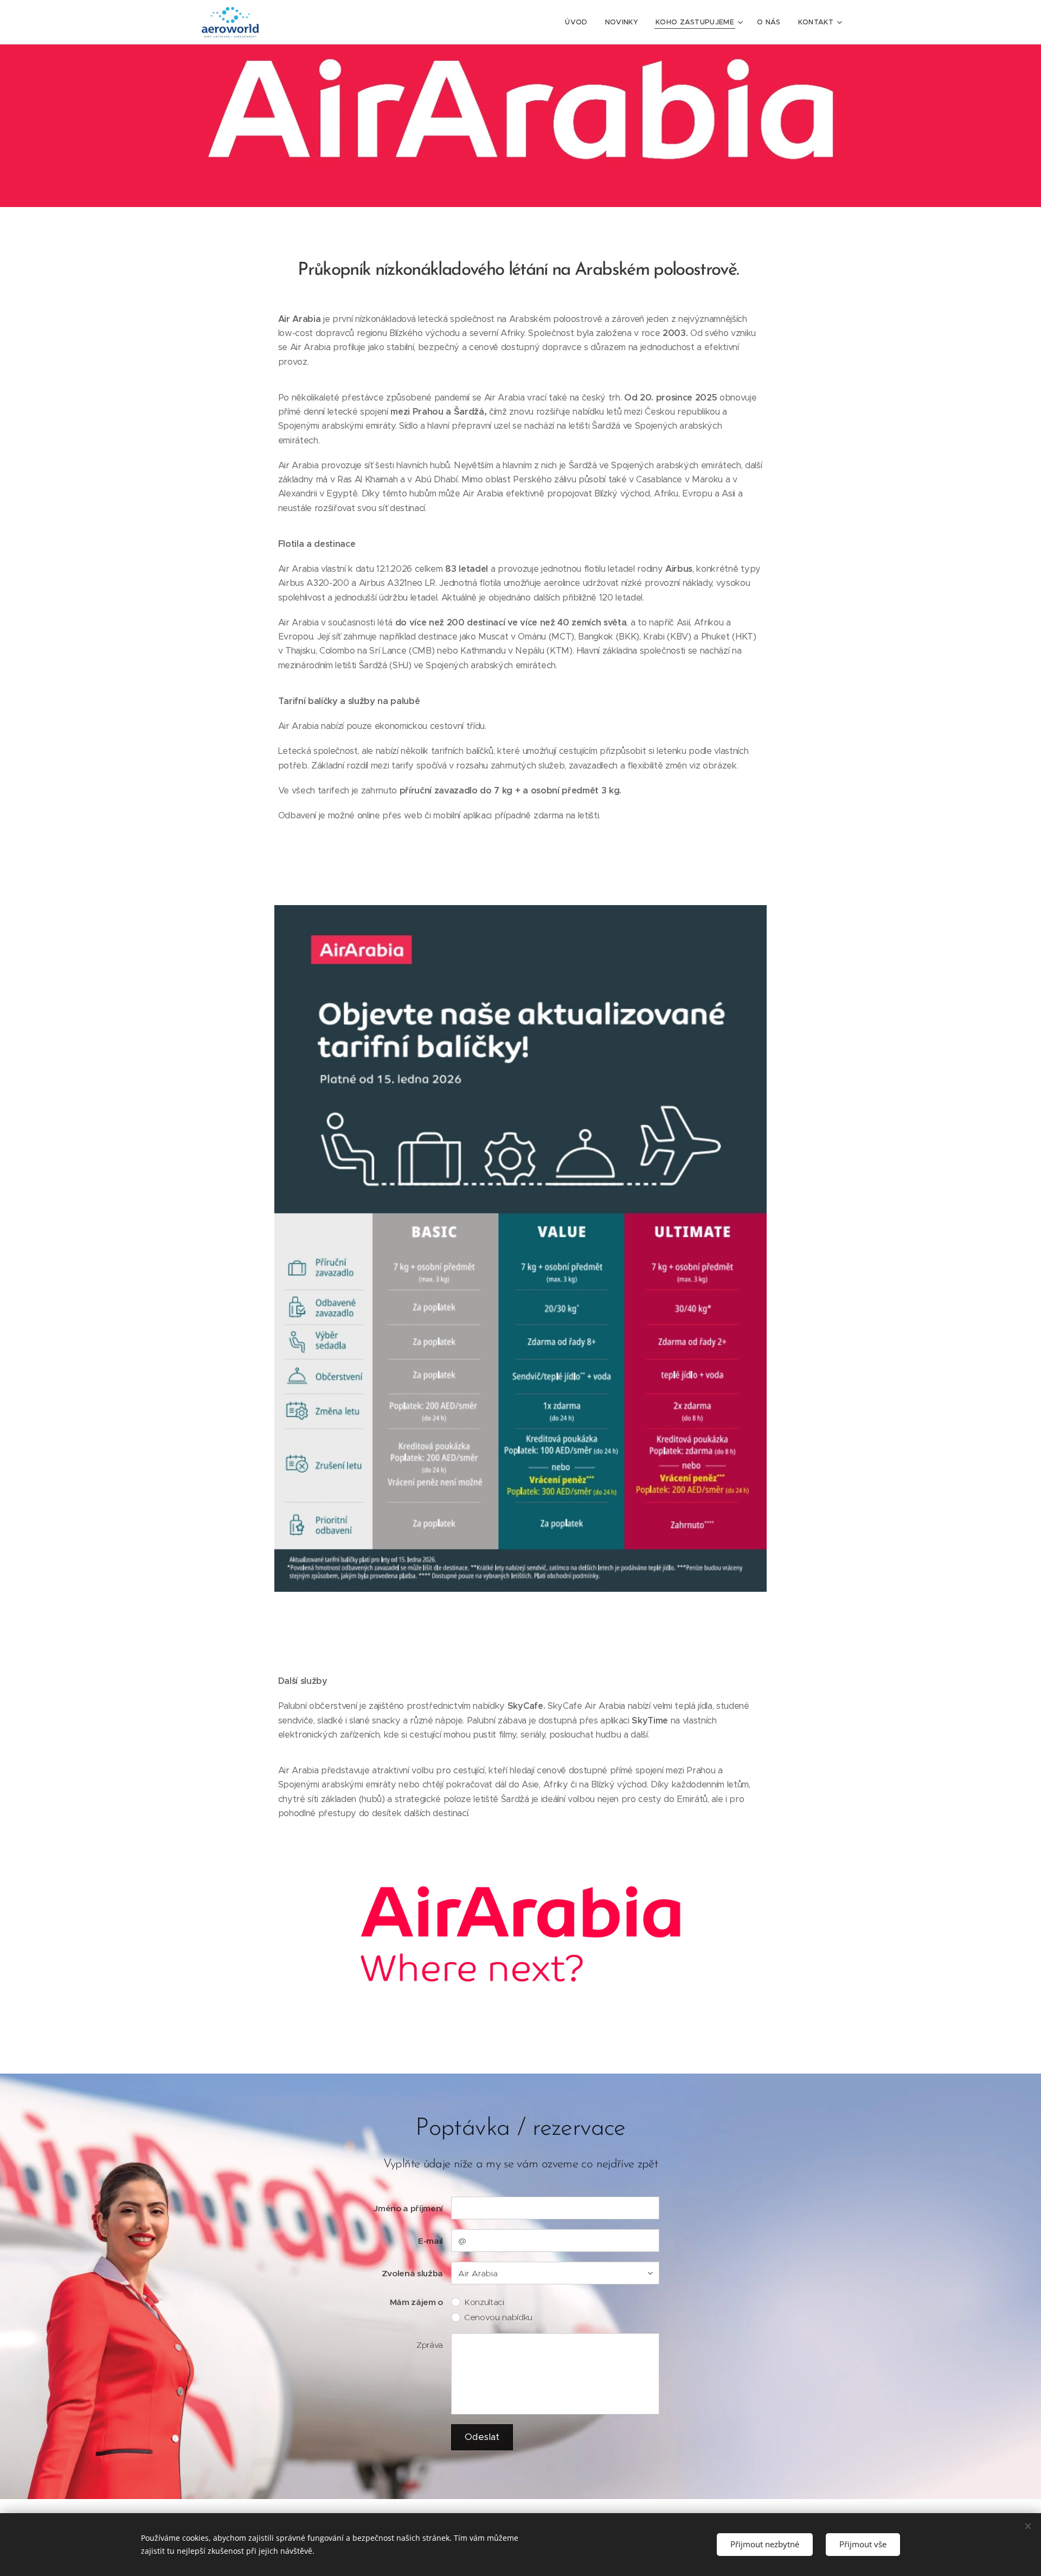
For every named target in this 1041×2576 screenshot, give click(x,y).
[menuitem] (579, 22)
